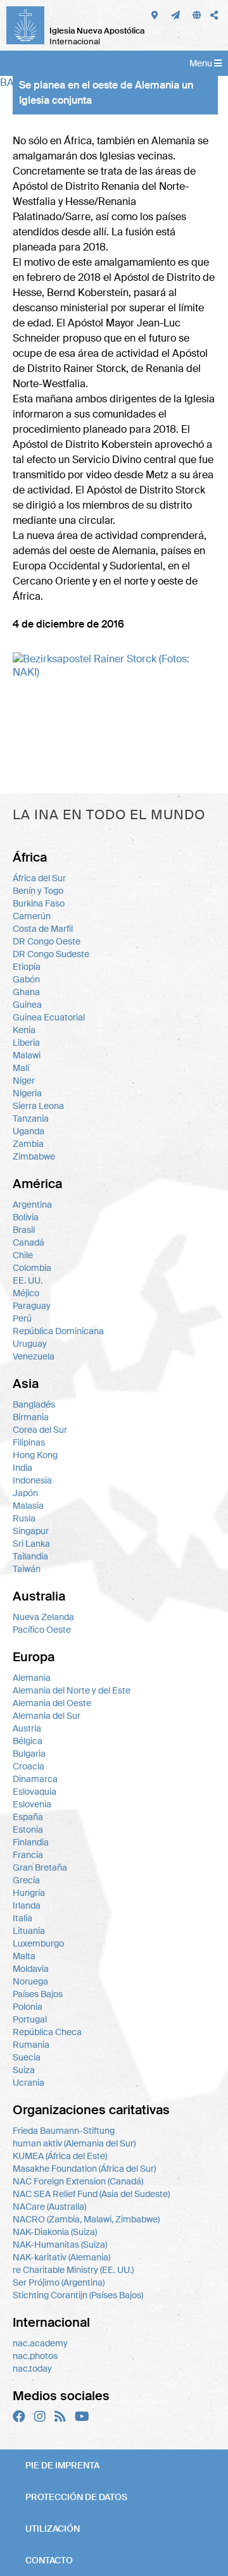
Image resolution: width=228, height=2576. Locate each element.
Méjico (26, 1293)
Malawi (27, 1055)
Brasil (24, 1230)
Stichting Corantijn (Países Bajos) (78, 2295)
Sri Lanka (31, 1544)
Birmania (31, 1417)
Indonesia (32, 1480)
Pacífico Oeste (42, 1630)
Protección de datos (76, 2497)
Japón (25, 1493)
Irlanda (27, 1905)
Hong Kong (35, 1455)
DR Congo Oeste (47, 941)
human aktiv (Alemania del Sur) (74, 2143)
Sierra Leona (38, 1106)
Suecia (27, 2057)
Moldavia (31, 1969)
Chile (23, 1255)
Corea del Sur (40, 1430)
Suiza (24, 2070)
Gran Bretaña (40, 1867)
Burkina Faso (39, 903)
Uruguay (30, 1344)
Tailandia (30, 1556)
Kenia (24, 1030)
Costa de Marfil (43, 929)
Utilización (53, 2529)
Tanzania (31, 1118)
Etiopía (27, 967)
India (22, 1468)
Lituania (29, 1931)
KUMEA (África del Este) (60, 2156)
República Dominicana (58, 1331)
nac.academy (40, 2343)
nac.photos (35, 2356)
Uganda (28, 1131)
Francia (28, 1855)
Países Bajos (38, 1994)
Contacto (49, 2560)
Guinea (27, 1005)
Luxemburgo (38, 1943)
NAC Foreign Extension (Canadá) (78, 2181)
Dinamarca (35, 1779)
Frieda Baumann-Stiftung (64, 2131)
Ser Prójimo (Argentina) (59, 2282)
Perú (22, 1318)
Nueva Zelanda (43, 1617)
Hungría (29, 1893)
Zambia (28, 1144)
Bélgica (28, 1741)
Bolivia (26, 1217)
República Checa (47, 2032)
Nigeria (27, 1093)
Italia (22, 1918)
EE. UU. (28, 1280)
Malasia (28, 1506)
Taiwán (27, 1569)
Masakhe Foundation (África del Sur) (84, 2169)
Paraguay (32, 1306)
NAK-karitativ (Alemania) (61, 2257)
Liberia (26, 1043)
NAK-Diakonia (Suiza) (55, 2232)
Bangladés (34, 1404)
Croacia (28, 1766)
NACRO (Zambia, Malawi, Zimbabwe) (86, 2219)
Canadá (28, 1242)
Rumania (31, 2045)
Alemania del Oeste (52, 1703)
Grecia (26, 1880)
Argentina (32, 1204)
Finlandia (31, 1842)
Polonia (28, 2007)
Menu (202, 63)
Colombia (32, 1268)
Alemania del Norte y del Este (72, 1690)
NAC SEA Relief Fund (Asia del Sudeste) (91, 2194)
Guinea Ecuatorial (49, 1017)
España (28, 1817)
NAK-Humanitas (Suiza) (60, 2245)
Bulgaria (29, 1754)
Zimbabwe (34, 1156)
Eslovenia (32, 1804)
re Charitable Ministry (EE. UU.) (73, 2270)
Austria (27, 1728)
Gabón (26, 979)
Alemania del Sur (47, 1716)
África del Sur (39, 878)
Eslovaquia (35, 1792)
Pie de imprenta (62, 2465)
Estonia (28, 1830)
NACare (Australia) (49, 2207)
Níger (24, 1081)
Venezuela (34, 1356)
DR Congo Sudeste (51, 954)
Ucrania (28, 2083)
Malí (21, 1068)
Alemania (32, 1678)
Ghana (26, 992)
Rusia (24, 1518)
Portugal (30, 2019)
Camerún (32, 916)
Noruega (30, 1981)
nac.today (32, 2369)
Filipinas (29, 1442)
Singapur (31, 1531)
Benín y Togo (38, 891)
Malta (24, 1956)
